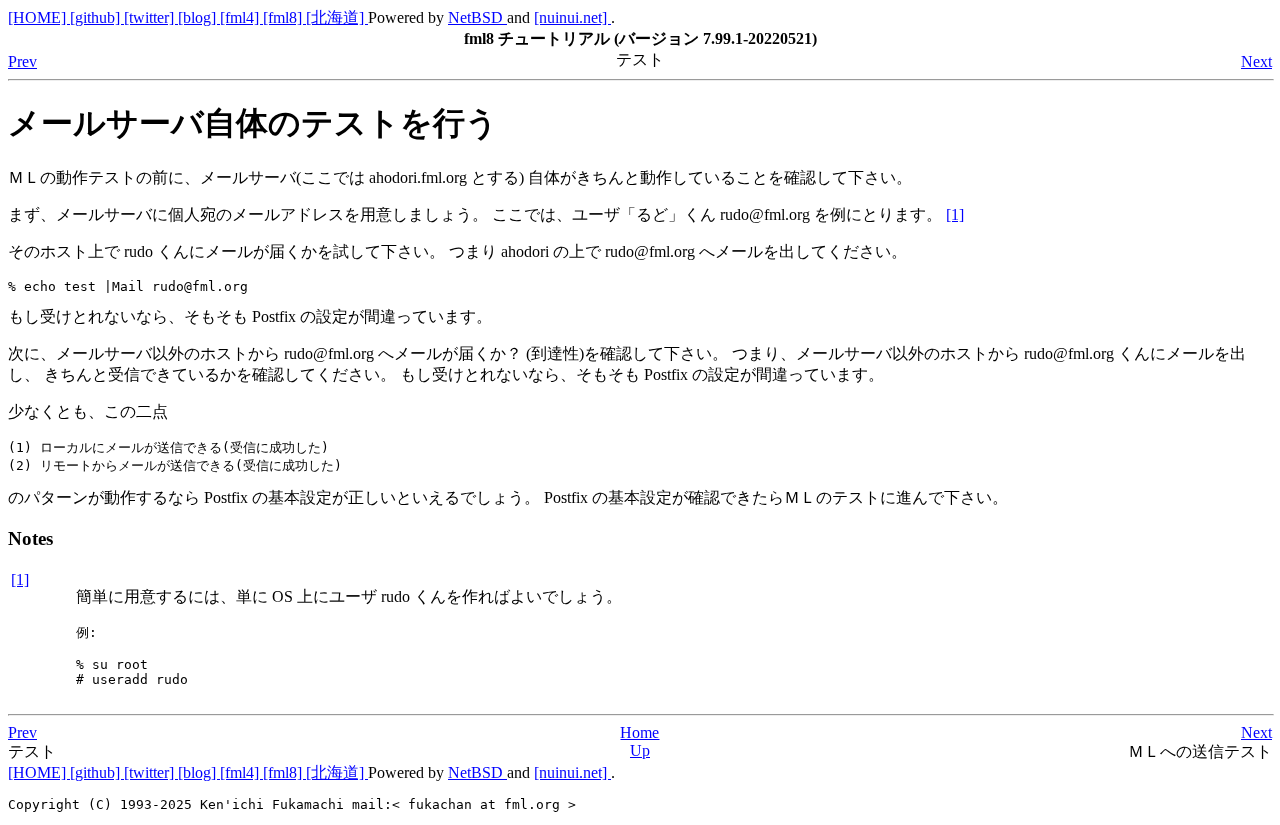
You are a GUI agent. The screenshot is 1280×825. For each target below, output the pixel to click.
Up (640, 750)
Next (1256, 61)
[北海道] (337, 17)
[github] (97, 17)
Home (639, 732)
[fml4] (241, 17)
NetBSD (477, 17)
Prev (22, 61)
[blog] (199, 17)
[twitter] (151, 17)
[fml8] (284, 17)
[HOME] (39, 17)
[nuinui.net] (572, 17)
